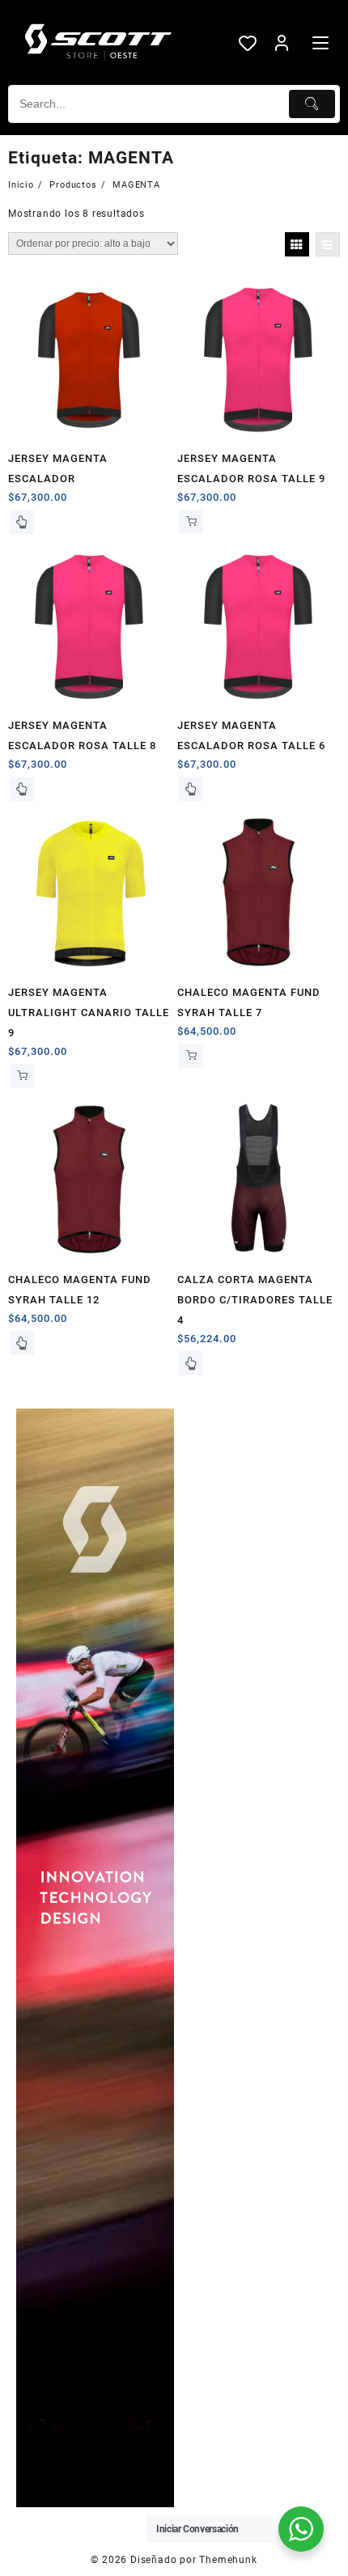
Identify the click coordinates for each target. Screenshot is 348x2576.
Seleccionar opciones (22, 522)
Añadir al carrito (191, 522)
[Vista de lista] (328, 244)
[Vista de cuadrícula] (297, 244)
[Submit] (312, 104)
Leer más (22, 789)
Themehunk (228, 2560)
